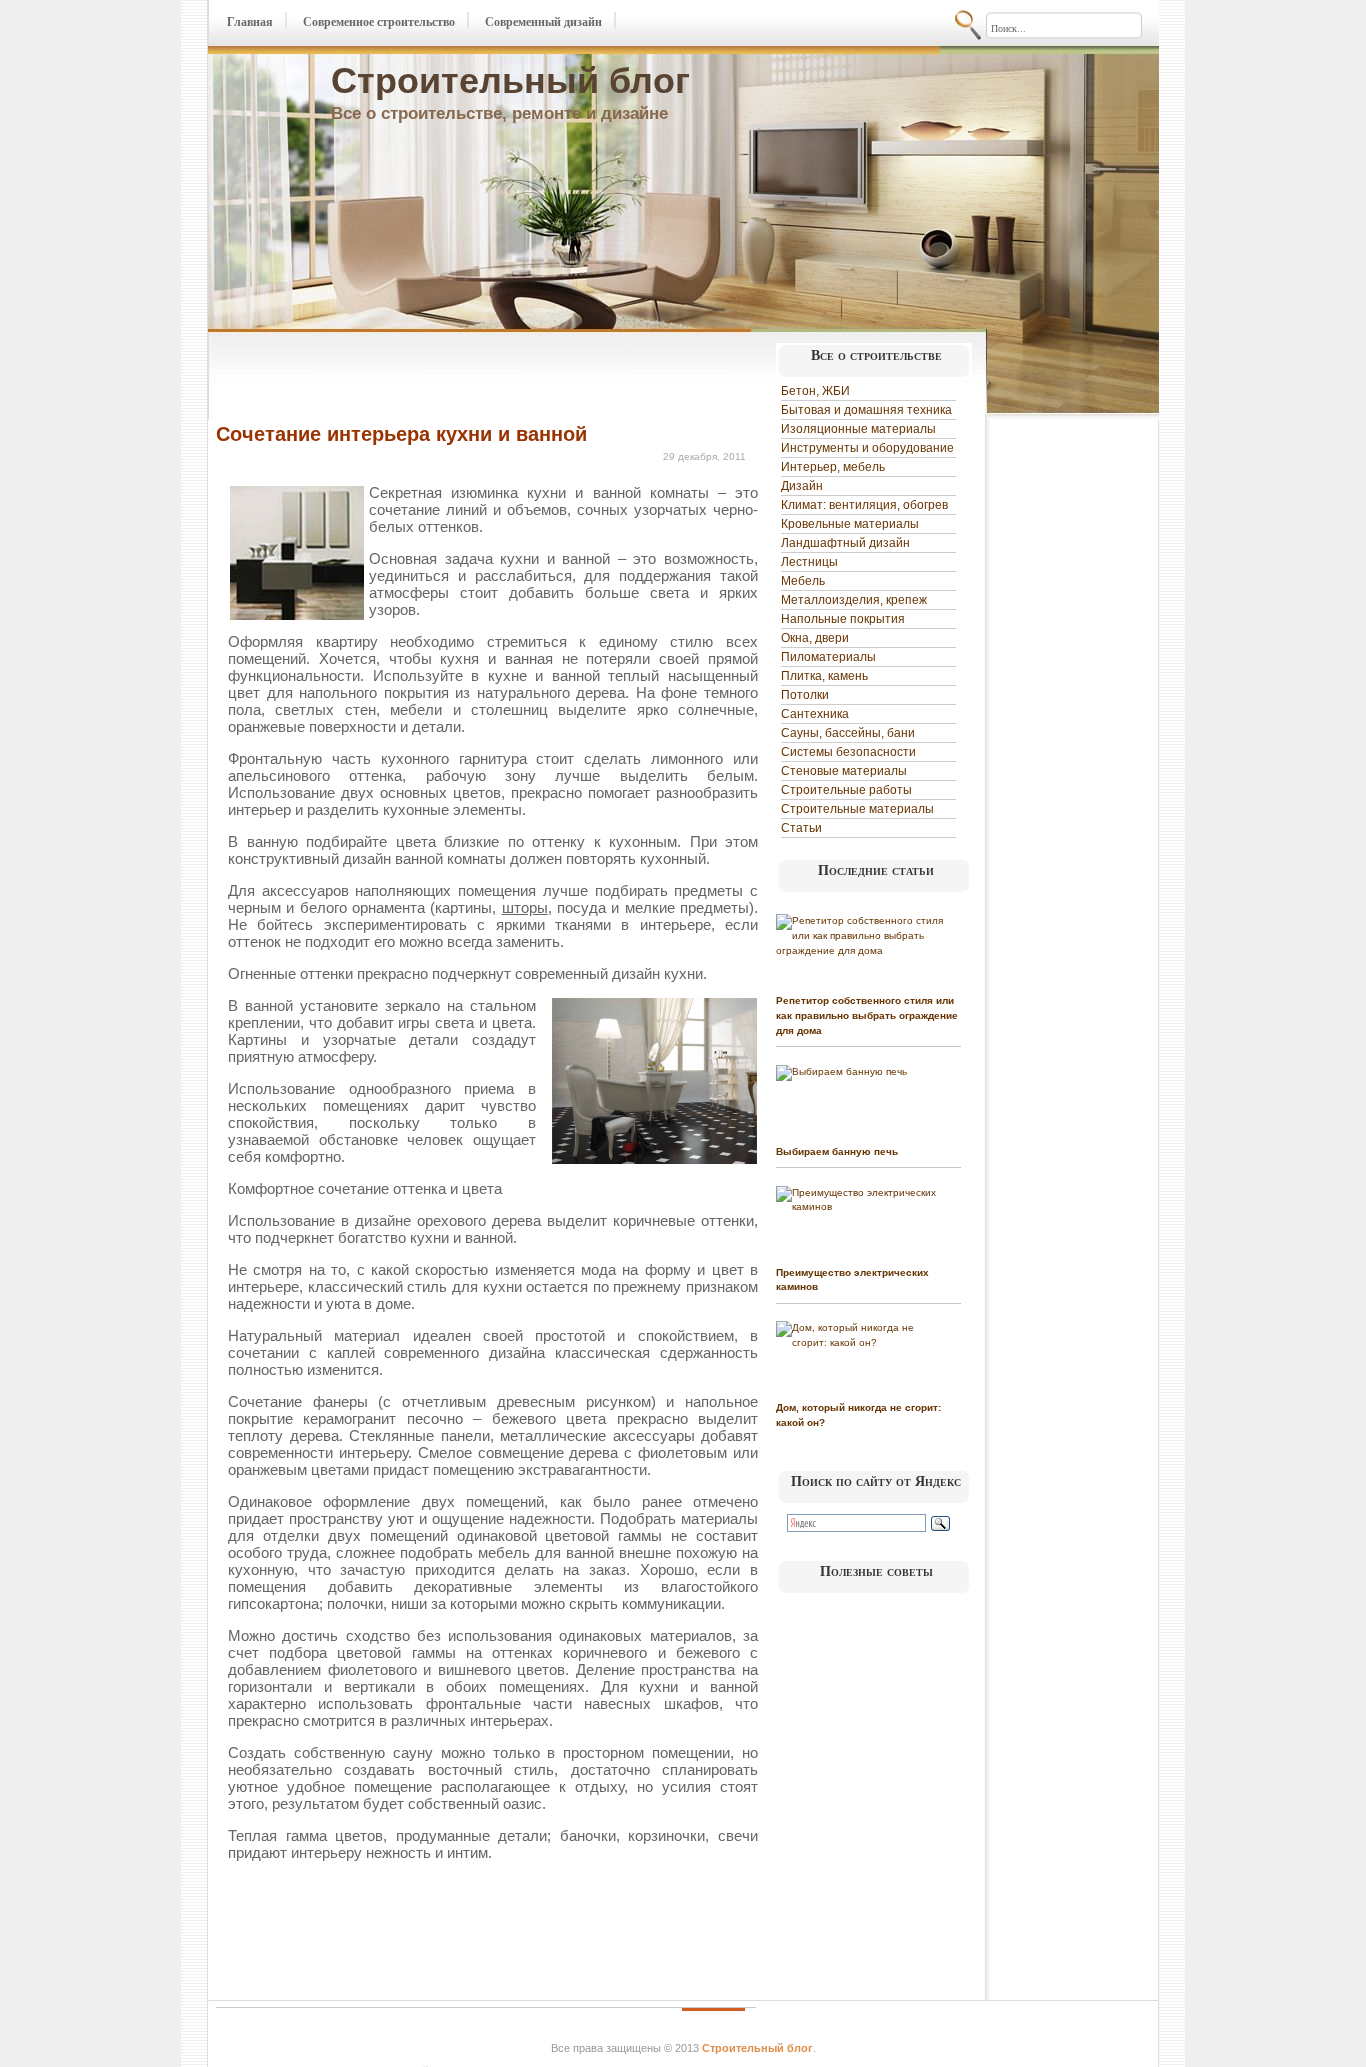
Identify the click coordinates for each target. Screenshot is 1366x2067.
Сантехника (815, 714)
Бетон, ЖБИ (815, 391)
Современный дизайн (543, 22)
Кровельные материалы (850, 524)
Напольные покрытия (843, 619)
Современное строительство (379, 22)
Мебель (803, 581)
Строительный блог (510, 80)
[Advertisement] (450, 378)
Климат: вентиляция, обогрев (864, 505)
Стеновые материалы (844, 771)
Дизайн (802, 486)
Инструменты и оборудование (867, 448)
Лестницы (809, 562)
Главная (250, 22)
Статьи (801, 828)
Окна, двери (815, 638)
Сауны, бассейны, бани (848, 733)
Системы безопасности (848, 752)
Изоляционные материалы (858, 429)
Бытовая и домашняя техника (866, 410)
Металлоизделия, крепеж (854, 600)
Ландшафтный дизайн (845, 543)
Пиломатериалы (828, 657)
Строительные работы (846, 790)
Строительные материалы (857, 809)
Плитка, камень (824, 676)
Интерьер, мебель (833, 467)
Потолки (805, 695)
